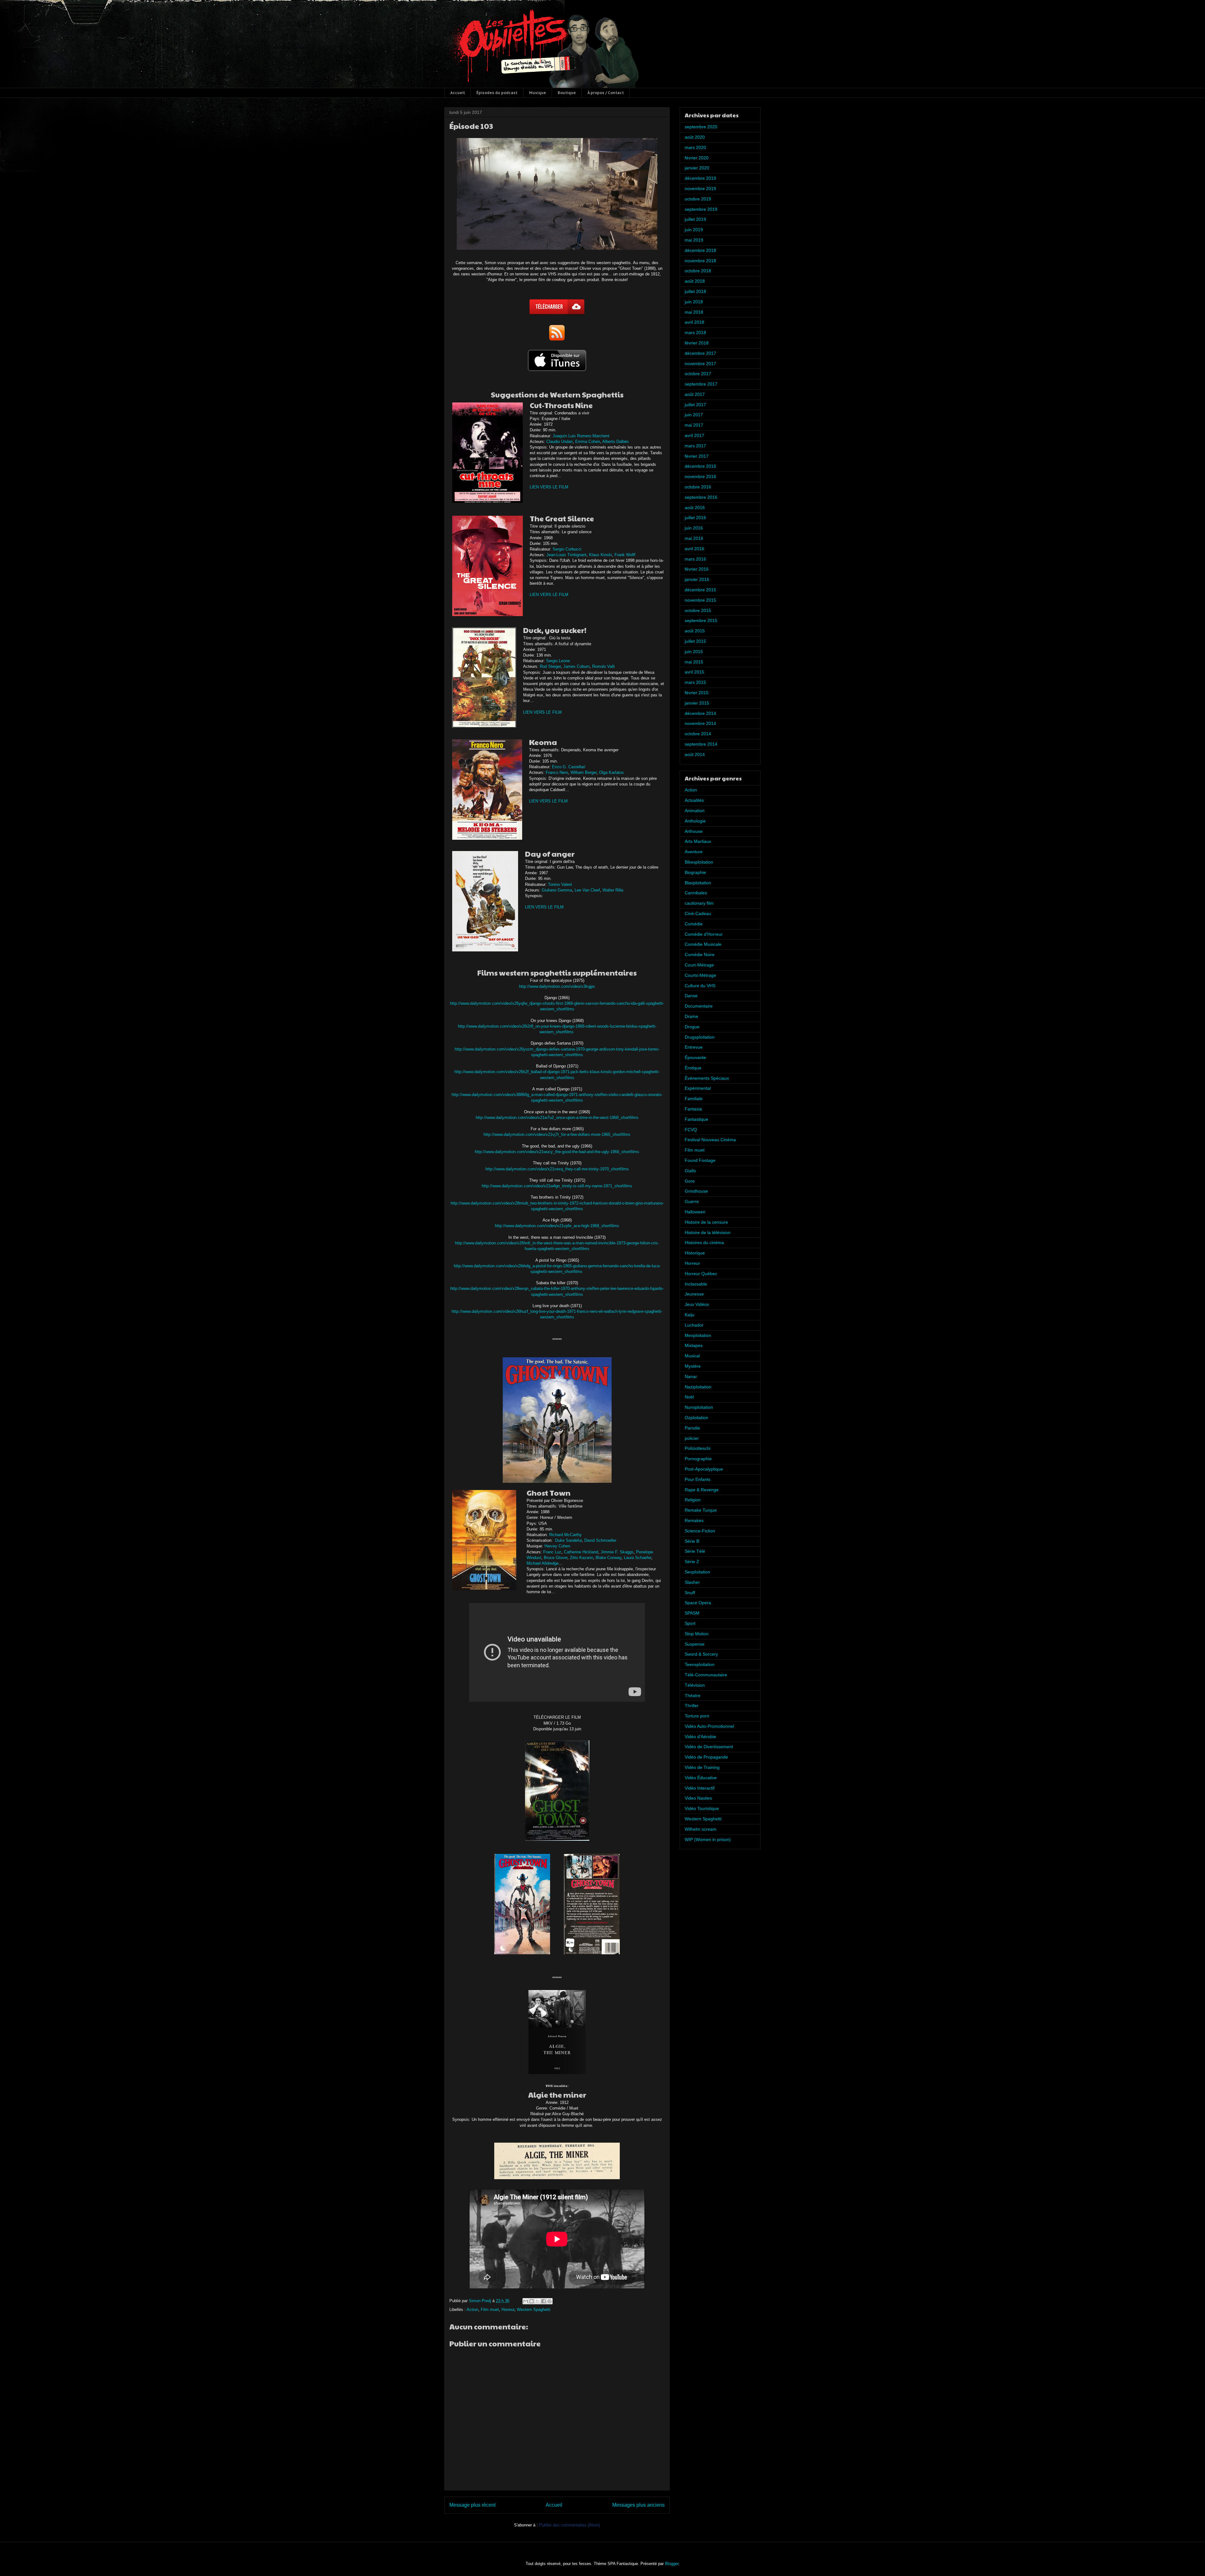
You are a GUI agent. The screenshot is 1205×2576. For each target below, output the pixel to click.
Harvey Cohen (557, 1546)
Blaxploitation (698, 883)
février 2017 (697, 456)
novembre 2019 (700, 189)
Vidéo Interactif (700, 1788)
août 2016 (695, 508)
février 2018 (697, 343)
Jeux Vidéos (697, 1304)
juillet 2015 (695, 641)
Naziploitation (698, 1387)
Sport (690, 1623)
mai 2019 (694, 240)
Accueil (458, 93)
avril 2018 (694, 322)
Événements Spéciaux (707, 1078)
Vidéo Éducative (701, 1778)
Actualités (694, 800)
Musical (692, 1356)
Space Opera (698, 1603)
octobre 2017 (698, 374)
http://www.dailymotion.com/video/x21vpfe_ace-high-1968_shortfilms (557, 1226)
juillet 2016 (695, 518)
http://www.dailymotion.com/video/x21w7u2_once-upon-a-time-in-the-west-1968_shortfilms (557, 1118)
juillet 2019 (695, 219)
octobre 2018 (698, 271)
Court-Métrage (699, 965)
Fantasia (693, 1109)
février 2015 (697, 693)
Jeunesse (694, 1294)
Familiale (694, 1099)
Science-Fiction (700, 1531)
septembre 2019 (701, 209)
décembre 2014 (700, 713)
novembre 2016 (700, 476)
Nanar (691, 1376)
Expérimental (698, 1088)
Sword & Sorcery (701, 1654)
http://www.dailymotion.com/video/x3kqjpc (557, 986)
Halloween (695, 1212)
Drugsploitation (700, 1037)
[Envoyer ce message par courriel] (526, 2301)
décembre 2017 (700, 353)
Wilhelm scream (701, 1829)
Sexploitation (697, 1572)
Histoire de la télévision (708, 1232)
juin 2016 (694, 528)
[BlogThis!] (532, 2301)
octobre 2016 (698, 487)
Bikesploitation (699, 862)
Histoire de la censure (706, 1222)
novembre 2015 (700, 600)
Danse (691, 996)
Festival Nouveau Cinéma (710, 1140)
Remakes (694, 1520)
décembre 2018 (700, 250)
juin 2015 (694, 652)
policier (692, 1438)
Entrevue (694, 1047)
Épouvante (695, 1057)
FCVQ (691, 1130)
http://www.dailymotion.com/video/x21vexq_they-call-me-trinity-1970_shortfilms (557, 1169)
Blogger (672, 2564)
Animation (695, 811)
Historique (695, 1253)
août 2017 (695, 394)
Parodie (692, 1428)
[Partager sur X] (538, 2301)
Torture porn (697, 1716)
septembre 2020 (701, 127)
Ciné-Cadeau (698, 913)
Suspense (695, 1644)
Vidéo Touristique (702, 1808)
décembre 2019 (700, 178)
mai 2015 (694, 662)
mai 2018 (694, 312)
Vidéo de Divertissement (709, 1747)
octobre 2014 (698, 734)
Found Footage (700, 1160)
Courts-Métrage (700, 975)
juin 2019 (694, 230)
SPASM (692, 1613)
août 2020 (695, 137)
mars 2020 (695, 147)
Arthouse (694, 831)
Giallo (690, 1171)
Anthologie (695, 821)
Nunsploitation (699, 1407)
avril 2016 (694, 549)
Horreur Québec (701, 1274)
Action (472, 2310)
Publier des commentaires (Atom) (570, 2525)
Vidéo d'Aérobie (700, 1737)
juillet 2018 (695, 291)
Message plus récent (472, 2505)
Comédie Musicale (703, 944)
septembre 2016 (701, 497)
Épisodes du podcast (497, 93)
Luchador (694, 1325)
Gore (690, 1181)
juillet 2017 (695, 405)
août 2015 (695, 631)
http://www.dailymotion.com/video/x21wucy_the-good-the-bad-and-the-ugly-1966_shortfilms (557, 1152)
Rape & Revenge (702, 1490)
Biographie (695, 872)
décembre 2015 (700, 590)
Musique (538, 93)
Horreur (508, 2310)
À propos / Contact (606, 93)
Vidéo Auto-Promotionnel (709, 1726)
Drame (691, 1016)
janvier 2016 (697, 579)
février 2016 (697, 569)
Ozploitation (696, 1418)
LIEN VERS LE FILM (549, 487)
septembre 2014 (701, 744)
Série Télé (695, 1551)
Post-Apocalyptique (704, 1469)
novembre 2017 (700, 364)
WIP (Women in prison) (708, 1839)
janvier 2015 (697, 703)
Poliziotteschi (698, 1448)
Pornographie (698, 1459)
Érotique (693, 1068)
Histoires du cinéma (704, 1243)
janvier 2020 (697, 168)
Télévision (695, 1685)
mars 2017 (695, 446)
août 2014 (695, 754)
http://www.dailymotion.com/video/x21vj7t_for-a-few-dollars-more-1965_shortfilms (557, 1134)
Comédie (694, 924)
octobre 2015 (698, 610)
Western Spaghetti (534, 2310)
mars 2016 (695, 559)
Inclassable (696, 1284)
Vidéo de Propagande (706, 1757)
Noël (689, 1397)
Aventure (694, 852)
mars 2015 (695, 682)
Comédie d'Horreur (704, 934)
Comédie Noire (700, 955)
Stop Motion (697, 1634)
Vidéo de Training (702, 1767)
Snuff (690, 1593)
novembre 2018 (700, 261)
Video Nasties (698, 1798)
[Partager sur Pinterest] (549, 2301)
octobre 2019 (698, 199)
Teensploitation (700, 1664)
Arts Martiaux (698, 841)
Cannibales (696, 893)
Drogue (692, 1027)
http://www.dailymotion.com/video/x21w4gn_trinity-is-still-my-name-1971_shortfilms (557, 1186)
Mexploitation (698, 1335)
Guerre (692, 1201)
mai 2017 (694, 425)
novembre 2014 (700, 723)
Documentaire (699, 1006)
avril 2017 (694, 435)
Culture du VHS (700, 986)
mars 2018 (695, 333)
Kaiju (690, 1315)
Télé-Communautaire (706, 1675)
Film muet (490, 2310)
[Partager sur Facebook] (544, 2301)
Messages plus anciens (638, 2505)
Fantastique (696, 1119)
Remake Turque (701, 1510)
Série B (692, 1541)
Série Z (692, 1562)
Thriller (692, 1706)
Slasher (692, 1582)
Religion (693, 1500)
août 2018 (695, 281)
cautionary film (699, 903)
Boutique (567, 93)
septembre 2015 (701, 620)
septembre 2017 (701, 384)
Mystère (693, 1366)
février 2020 (697, 158)
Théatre (693, 1695)
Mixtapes (694, 1345)
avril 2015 (694, 672)
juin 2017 (694, 415)
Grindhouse (696, 1191)
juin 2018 (694, 302)
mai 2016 (694, 538)
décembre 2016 (700, 466)
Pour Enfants (698, 1479)
